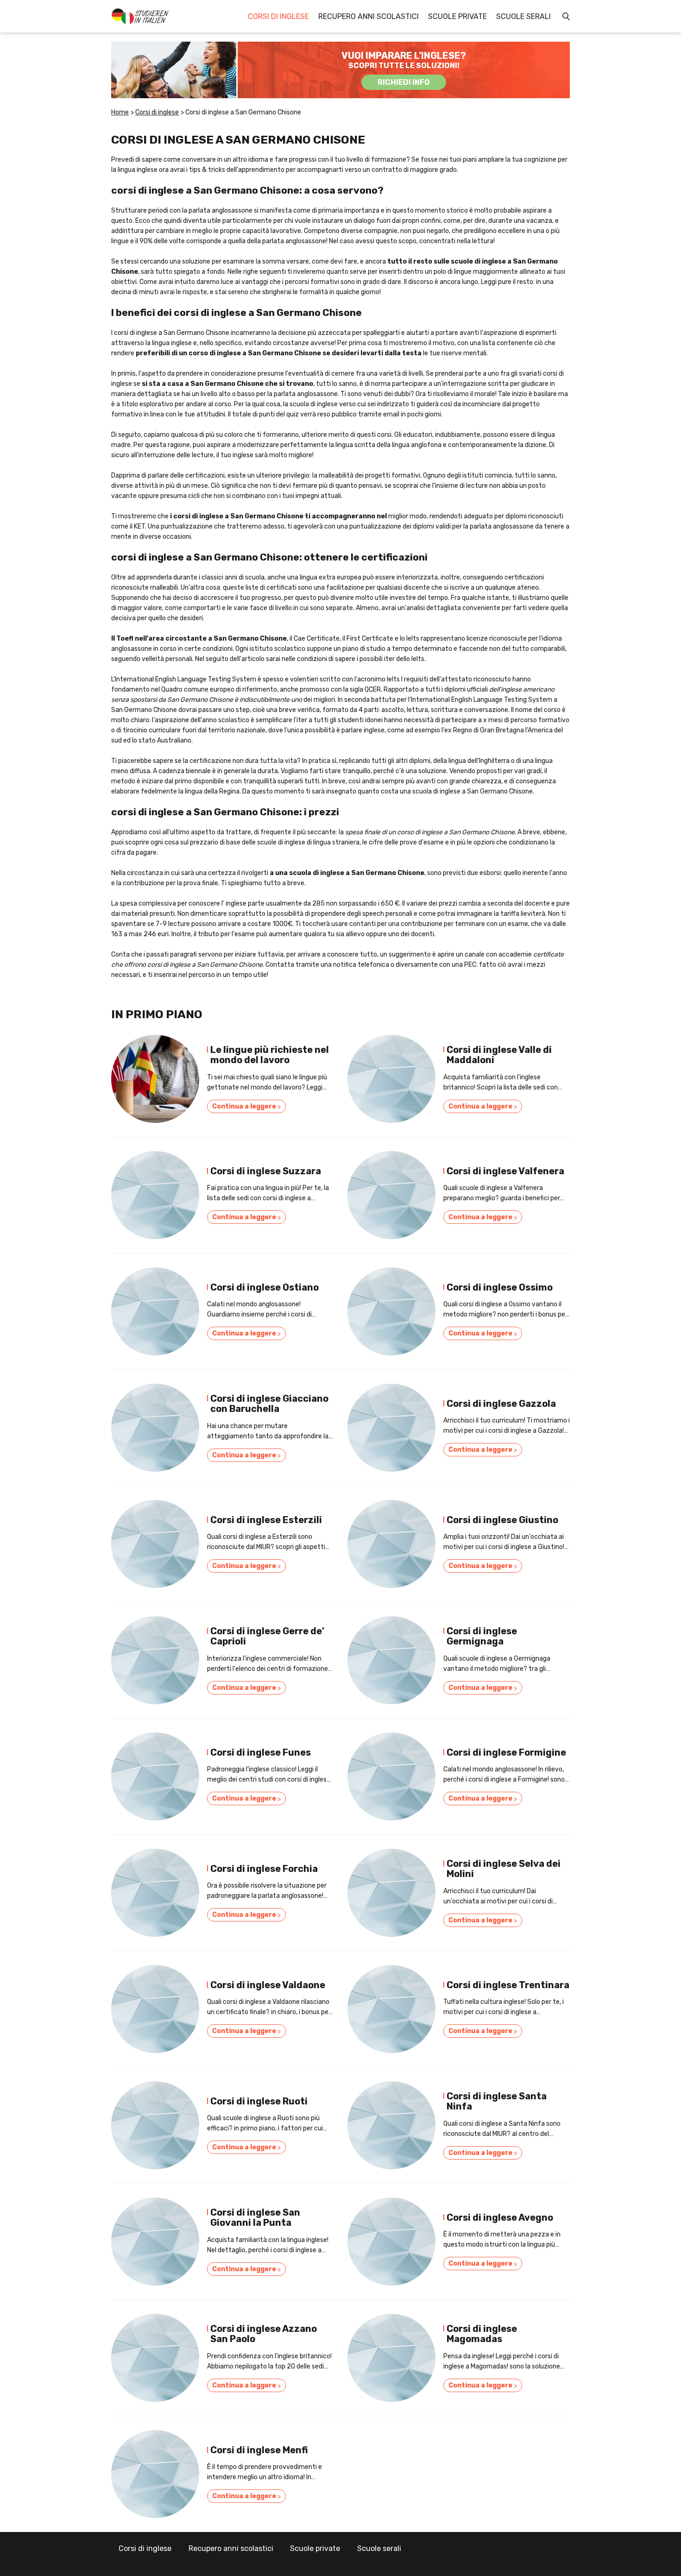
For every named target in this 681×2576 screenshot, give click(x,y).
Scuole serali (523, 16)
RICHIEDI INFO (404, 82)
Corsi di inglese (278, 16)
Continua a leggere (246, 1107)
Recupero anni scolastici (369, 16)
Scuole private (457, 16)
